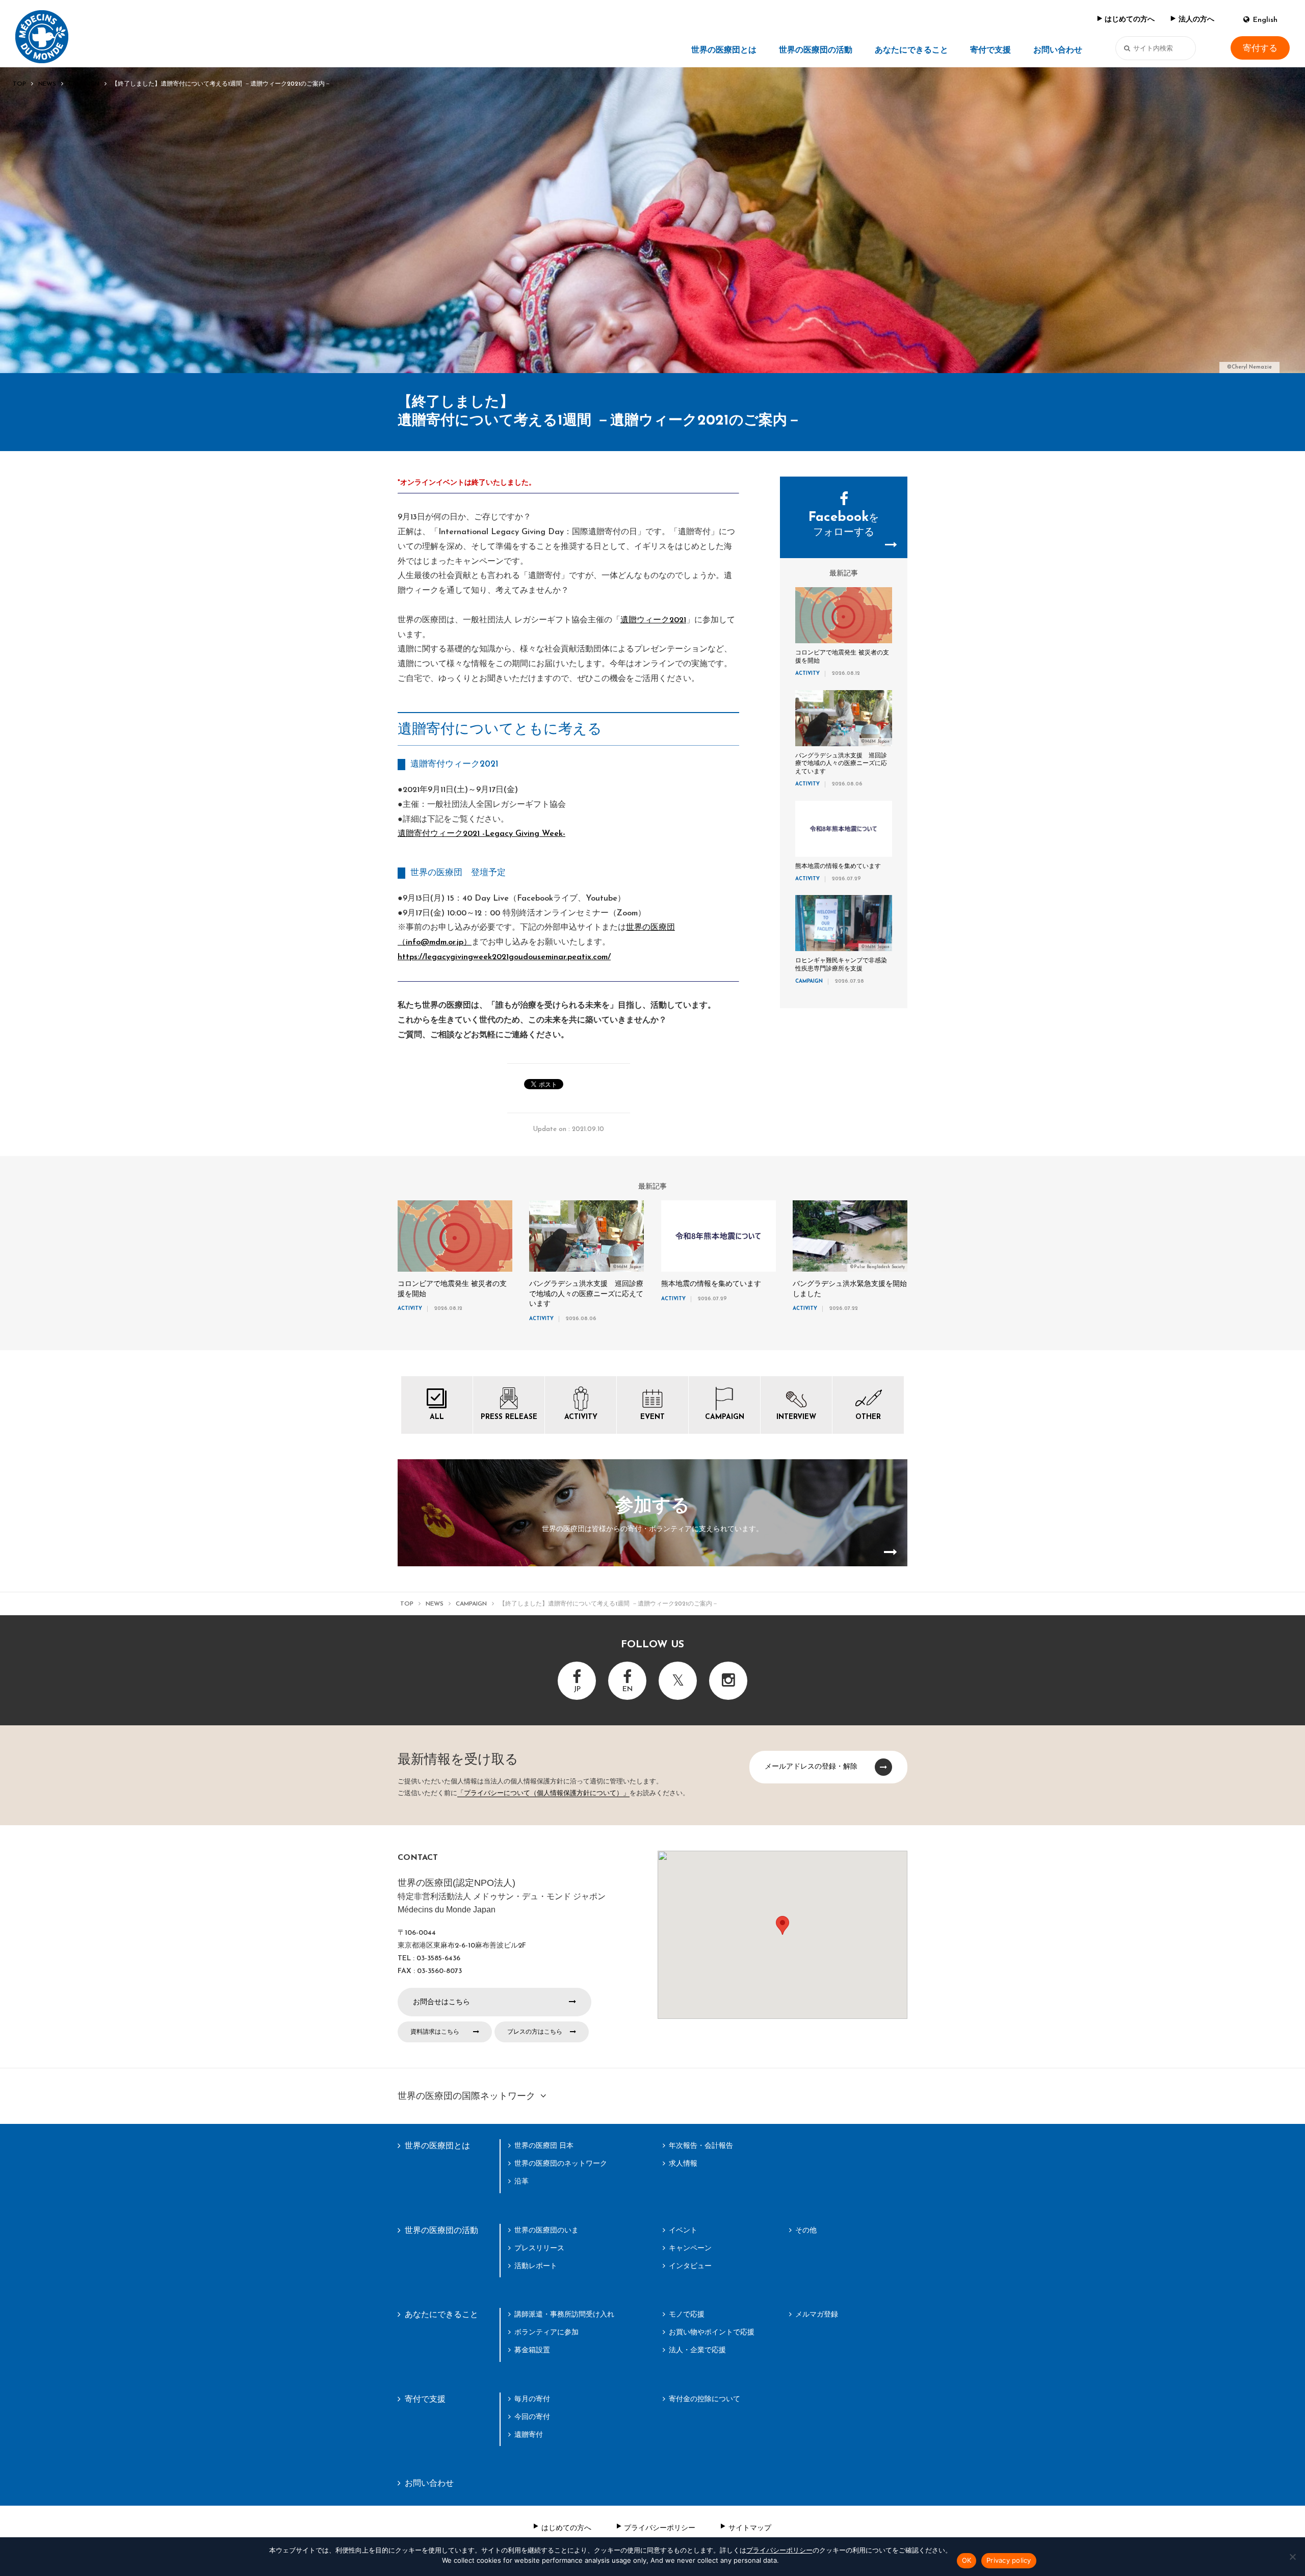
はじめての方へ (1130, 20)
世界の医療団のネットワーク (561, 2163)
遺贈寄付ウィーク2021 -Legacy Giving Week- (481, 834)
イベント (683, 2230)
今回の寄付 (532, 2416)
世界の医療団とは (724, 50)
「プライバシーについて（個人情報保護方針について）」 (543, 1793)
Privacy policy (1009, 2560)
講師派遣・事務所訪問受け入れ (564, 2314)
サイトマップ (750, 2528)
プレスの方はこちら (535, 2032)
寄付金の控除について (704, 2399)
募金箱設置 (532, 2350)
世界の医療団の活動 (816, 50)
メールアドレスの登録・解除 (811, 1766)
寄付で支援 (990, 50)
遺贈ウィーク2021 (653, 620)
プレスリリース (539, 2248)
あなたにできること (911, 50)
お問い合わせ (1058, 50)
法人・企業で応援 (697, 2350)
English (1265, 20)
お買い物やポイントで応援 (712, 2332)
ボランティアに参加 (546, 2332)
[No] (1292, 2557)
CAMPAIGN (84, 84)
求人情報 (683, 2163)
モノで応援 (687, 2314)
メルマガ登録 (817, 2314)
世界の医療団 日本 (544, 2145)
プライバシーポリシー (660, 2528)
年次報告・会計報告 (701, 2145)
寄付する (1260, 48)
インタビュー (690, 2266)
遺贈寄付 (529, 2434)
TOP (19, 84)
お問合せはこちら (441, 2002)
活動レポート (536, 2266)
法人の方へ (1196, 20)
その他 (806, 2230)
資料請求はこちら (435, 2032)
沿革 (521, 2181)
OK (967, 2560)
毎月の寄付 (532, 2399)
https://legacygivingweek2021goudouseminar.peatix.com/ (504, 957)
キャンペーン (690, 2248)
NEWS (47, 84)
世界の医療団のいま (546, 2230)
